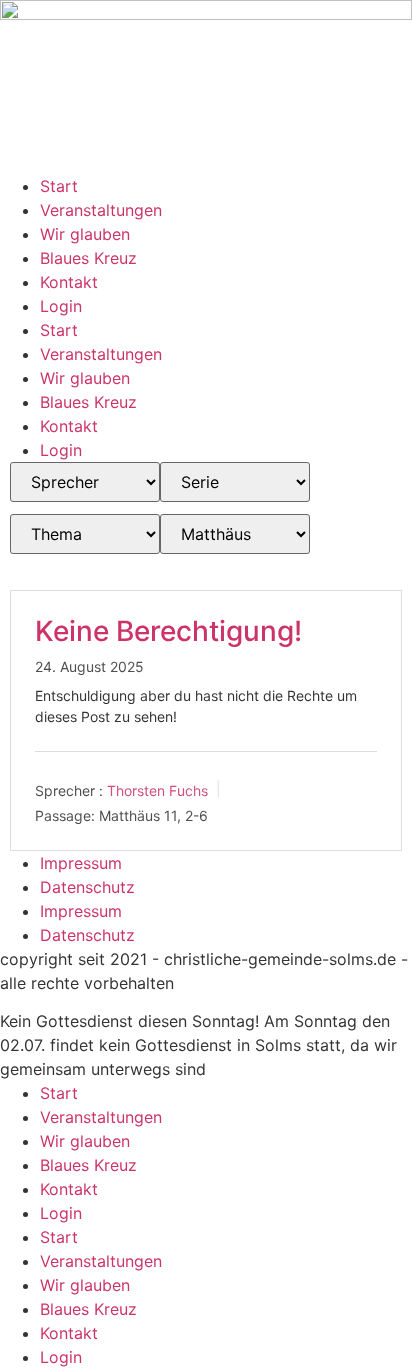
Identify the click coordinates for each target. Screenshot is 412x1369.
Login (61, 306)
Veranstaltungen (101, 210)
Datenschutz (87, 887)
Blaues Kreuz (88, 258)
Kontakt (69, 282)
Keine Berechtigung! (168, 631)
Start (59, 186)
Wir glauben (85, 234)
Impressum (81, 863)
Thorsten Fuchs (157, 790)
